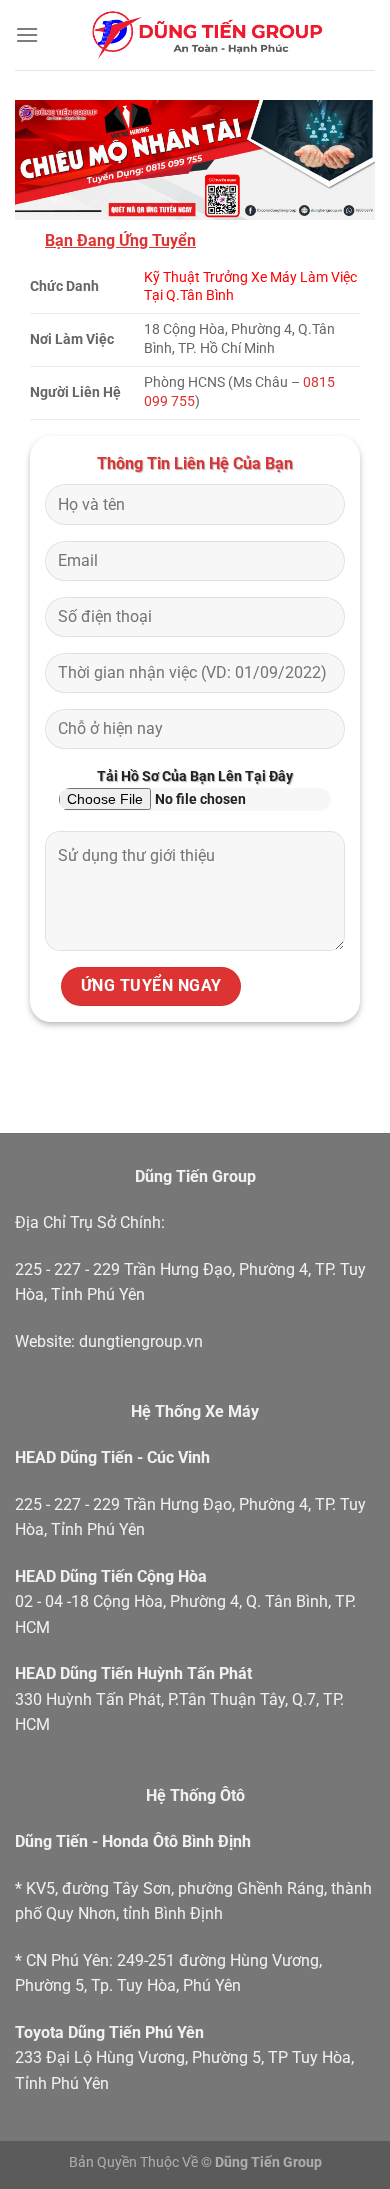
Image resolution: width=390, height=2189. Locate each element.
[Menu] (27, 34)
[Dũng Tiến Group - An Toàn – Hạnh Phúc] (207, 35)
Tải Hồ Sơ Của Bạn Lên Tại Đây (195, 776)
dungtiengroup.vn (141, 1341)
